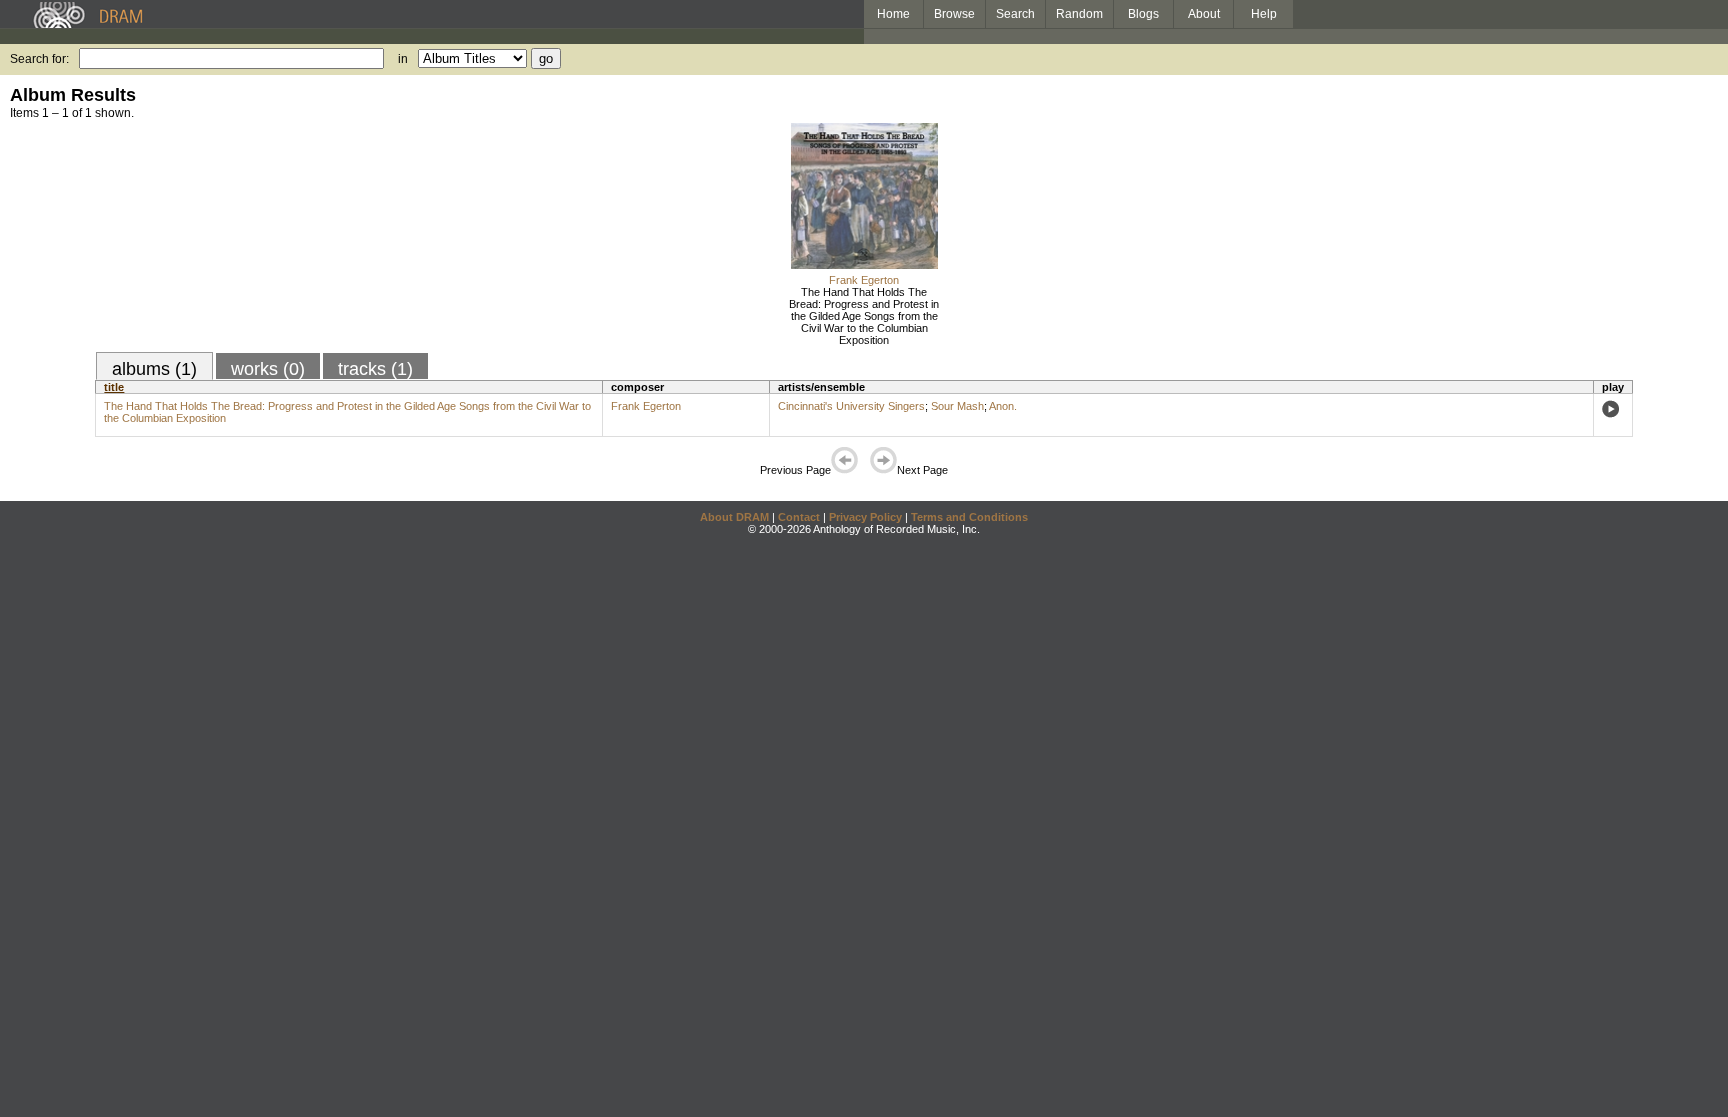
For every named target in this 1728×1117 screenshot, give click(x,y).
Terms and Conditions (969, 517)
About (1204, 14)
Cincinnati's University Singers (851, 406)
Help (1264, 14)
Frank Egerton (864, 280)
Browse (954, 14)
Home (893, 14)
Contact (799, 517)
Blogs (1143, 14)
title (114, 387)
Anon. (1003, 406)
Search (1015, 14)
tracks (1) (375, 369)
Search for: (39, 59)
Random (1079, 14)
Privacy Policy (865, 517)
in (403, 59)
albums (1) (154, 369)
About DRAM (734, 517)
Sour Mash (957, 406)
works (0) (268, 369)
